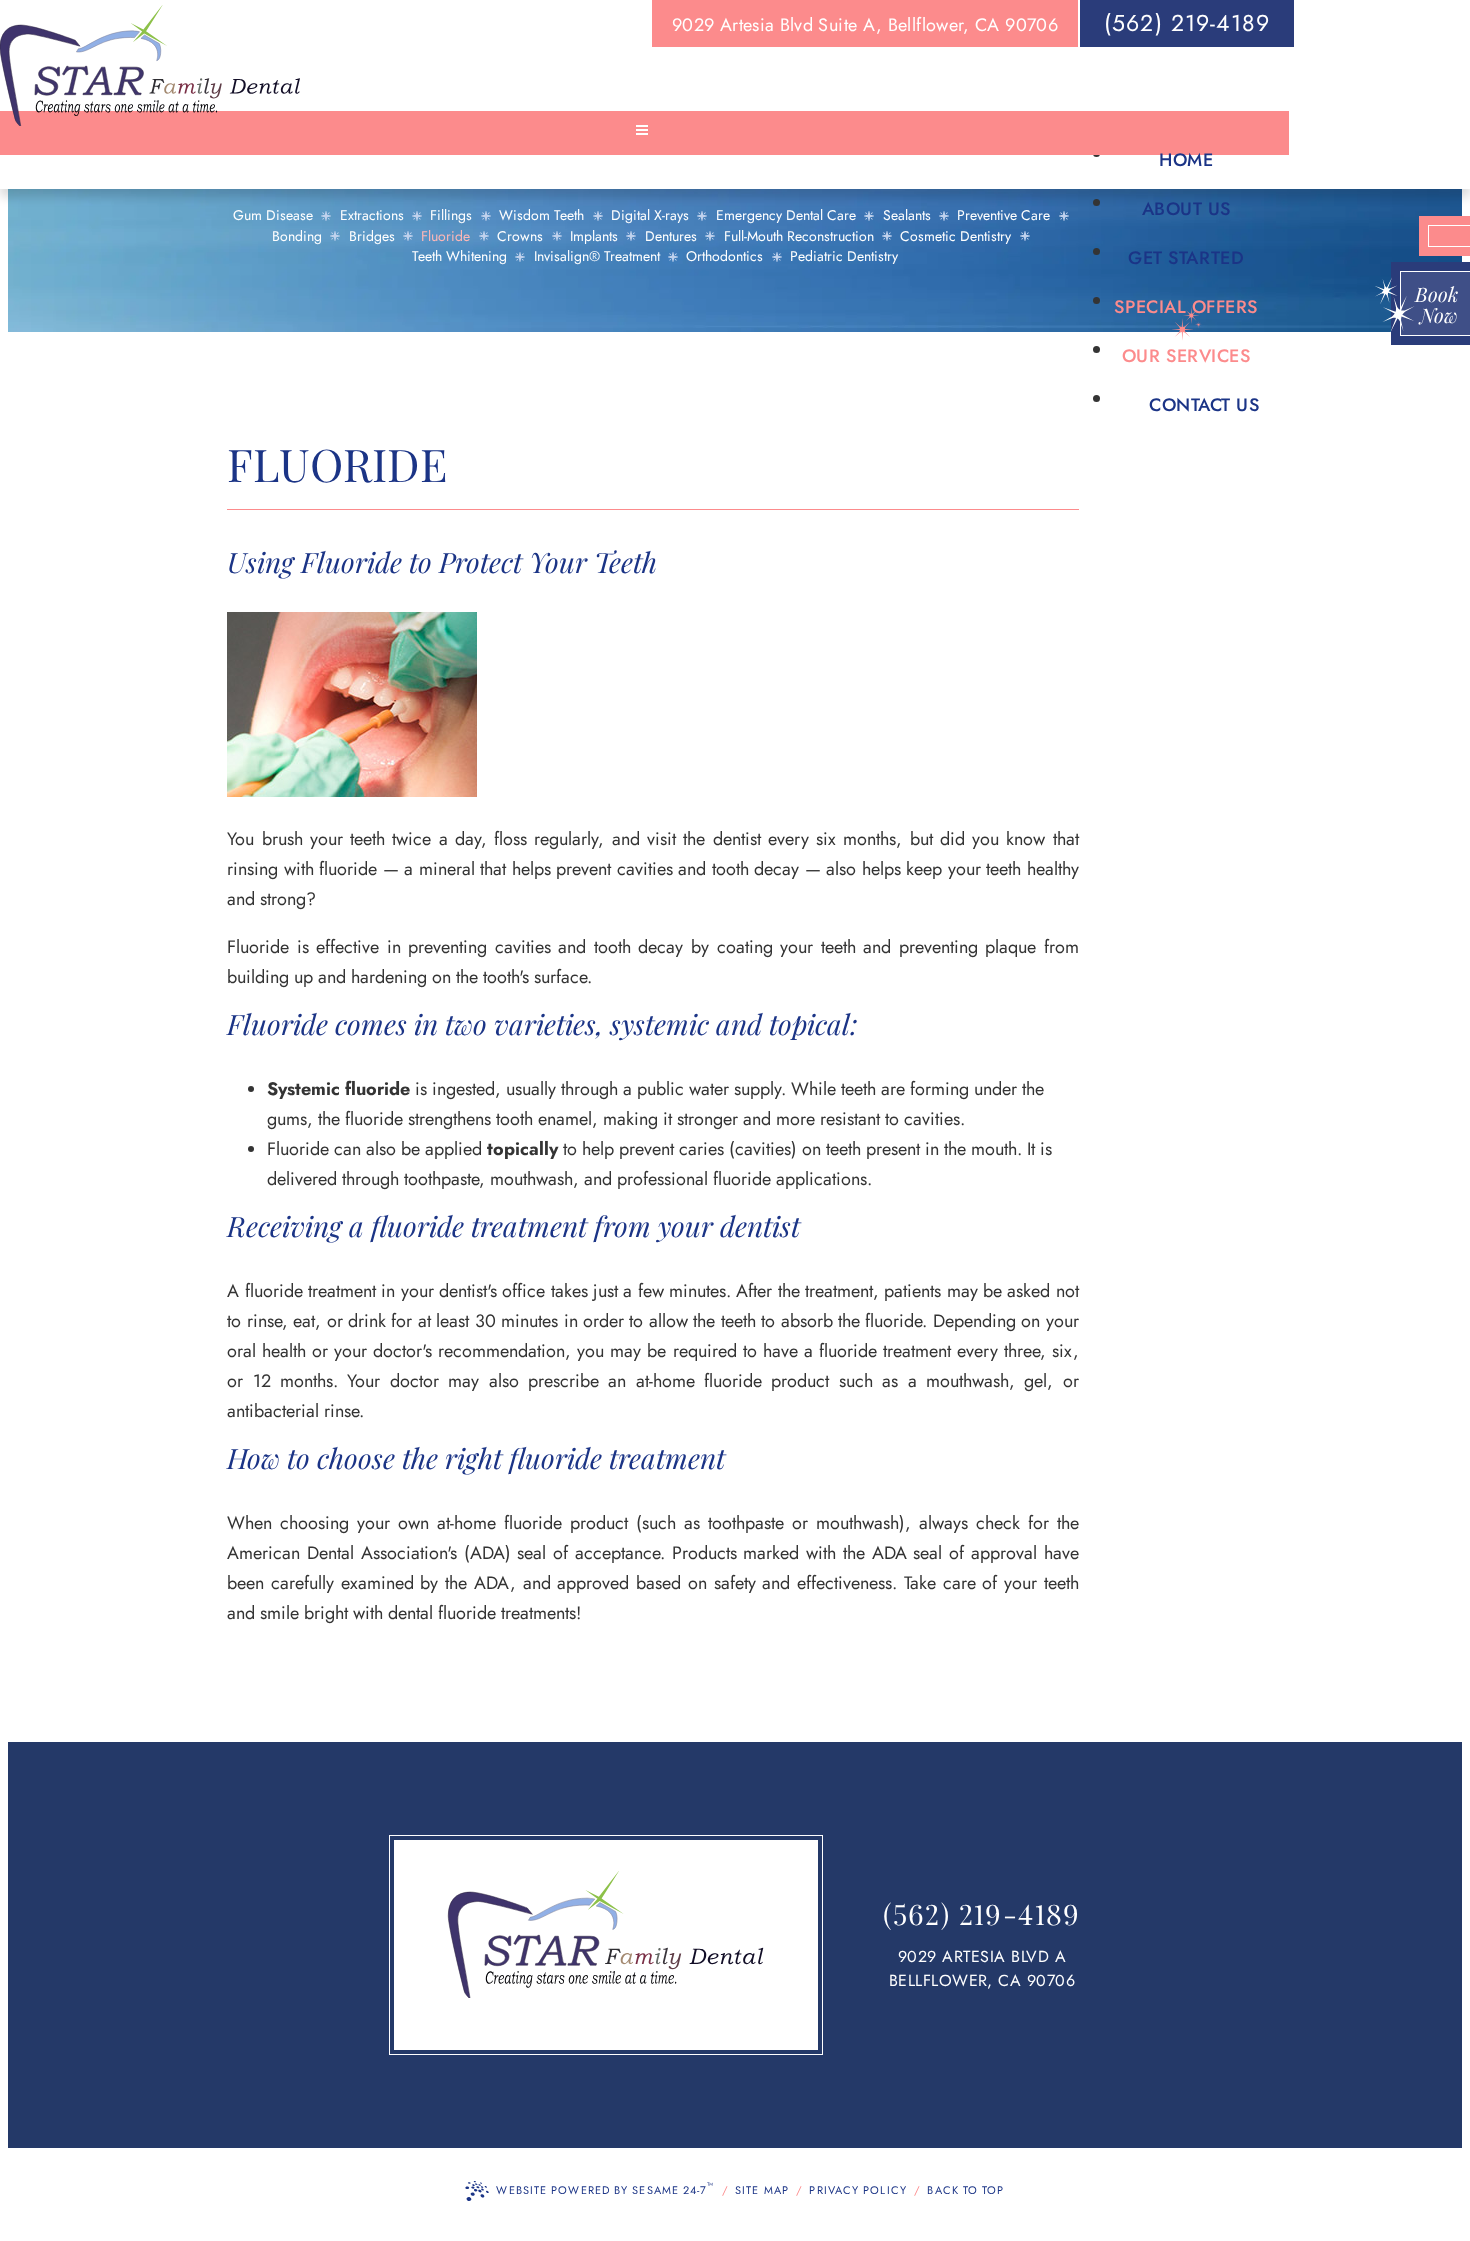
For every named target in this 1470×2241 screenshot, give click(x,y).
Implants (594, 236)
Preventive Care (1003, 215)
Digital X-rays (650, 215)
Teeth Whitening (459, 256)
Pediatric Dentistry (844, 256)
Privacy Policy (857, 2190)
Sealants (907, 215)
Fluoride (445, 236)
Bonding (297, 236)
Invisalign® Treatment (597, 256)
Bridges (372, 236)
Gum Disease (273, 215)
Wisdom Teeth (541, 215)
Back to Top (965, 2190)
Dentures (671, 236)
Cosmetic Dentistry (955, 236)
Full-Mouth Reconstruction (799, 236)
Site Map (762, 2190)
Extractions (372, 215)
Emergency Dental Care (786, 215)
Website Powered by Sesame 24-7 (605, 2188)
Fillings (451, 215)
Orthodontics (724, 256)
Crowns (520, 236)
